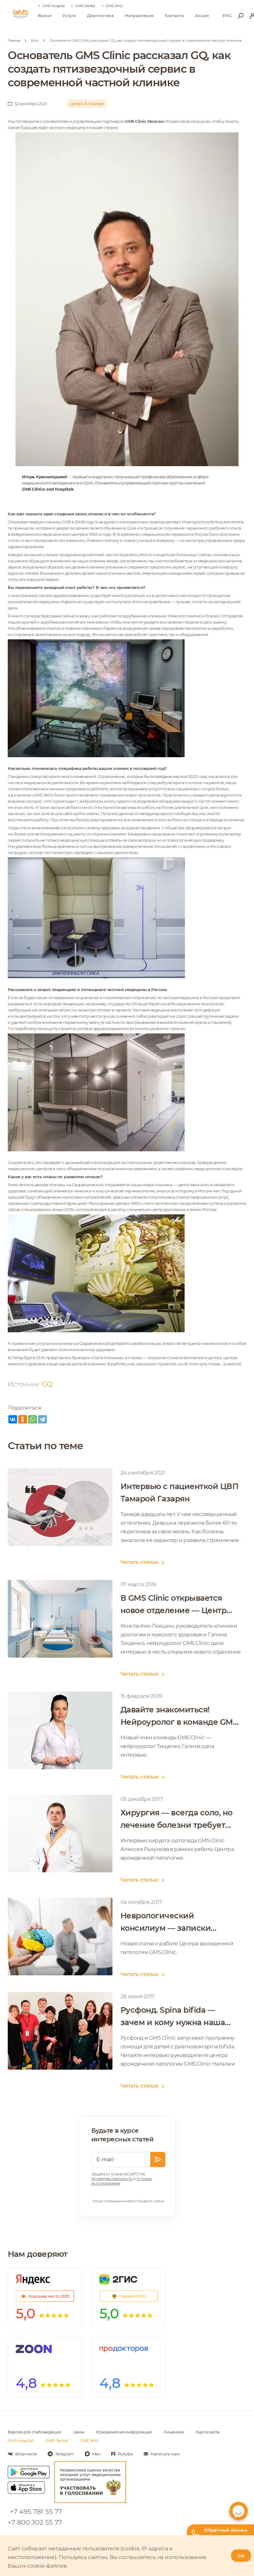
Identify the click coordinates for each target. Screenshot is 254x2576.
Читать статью (140, 1562)
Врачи (44, 15)
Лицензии (174, 2432)
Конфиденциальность (112, 2179)
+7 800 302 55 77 (35, 2522)
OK (241, 2556)
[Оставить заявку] (158, 2160)
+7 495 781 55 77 (36, 2512)
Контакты (174, 15)
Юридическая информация (124, 2432)
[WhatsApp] (33, 1419)
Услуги (69, 15)
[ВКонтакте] (13, 1419)
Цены (79, 2432)
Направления (139, 15)
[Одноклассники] (23, 1419)
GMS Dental (85, 6)
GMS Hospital (54, 6)
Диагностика (100, 15)
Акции (202, 15)
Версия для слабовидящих (35, 2432)
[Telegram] (42, 1419)
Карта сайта (208, 2432)
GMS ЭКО (114, 6)
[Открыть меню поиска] (241, 16)
